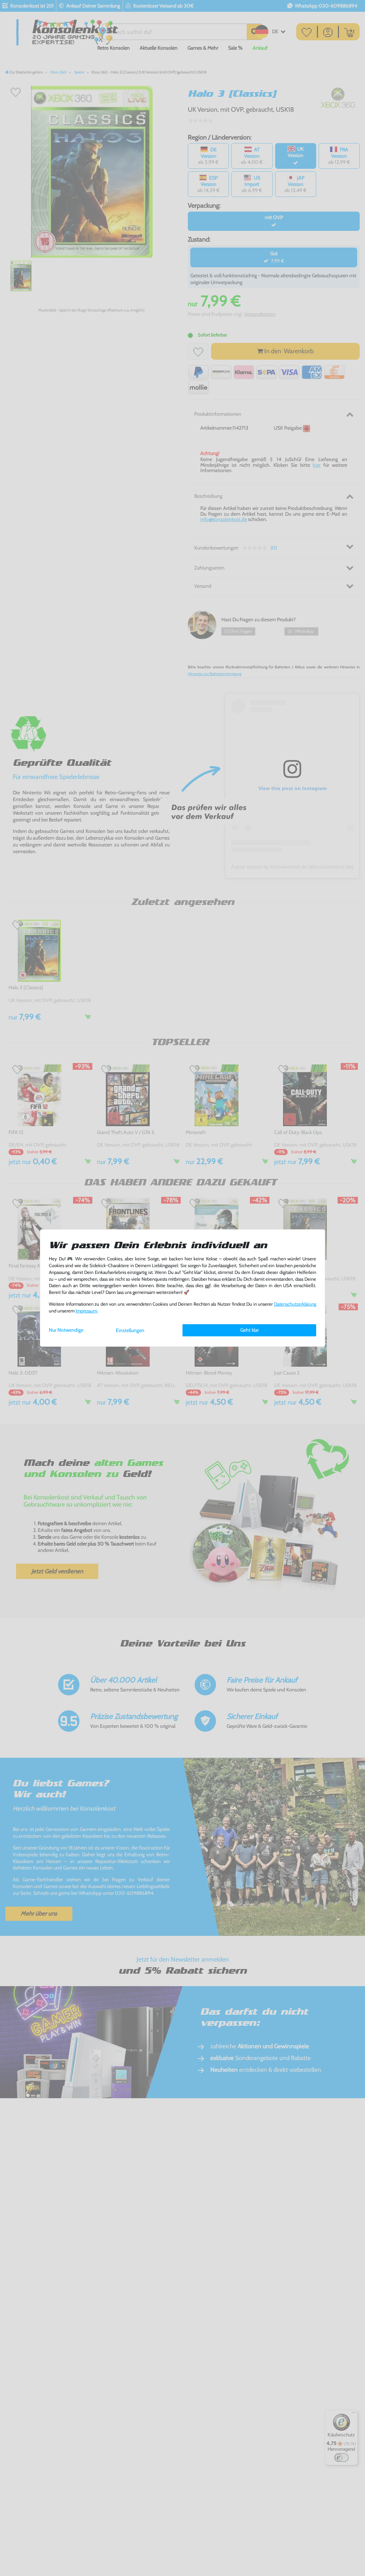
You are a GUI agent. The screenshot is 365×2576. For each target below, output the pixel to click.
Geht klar (250, 1330)
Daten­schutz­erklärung (295, 1304)
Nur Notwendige (66, 1330)
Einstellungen (130, 1330)
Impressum (86, 1311)
